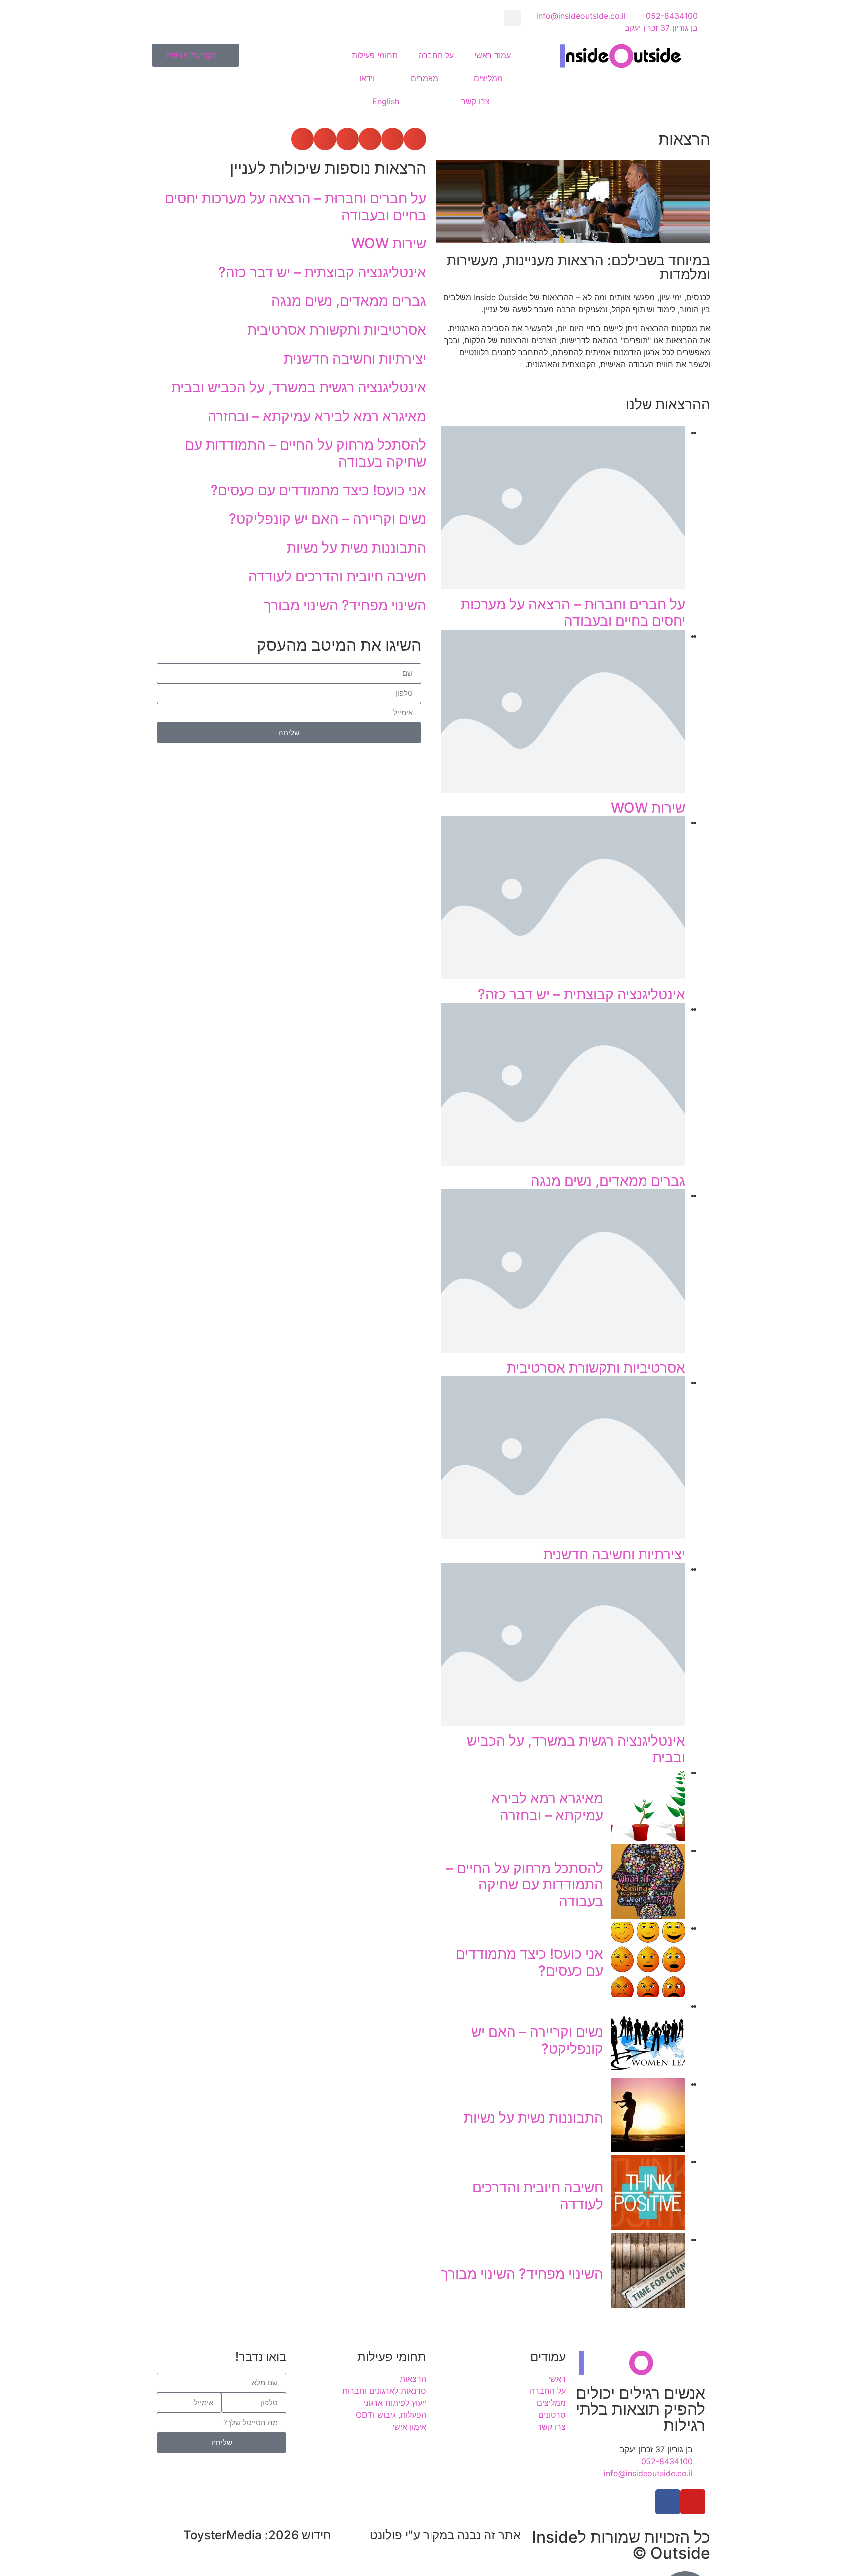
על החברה (436, 55)
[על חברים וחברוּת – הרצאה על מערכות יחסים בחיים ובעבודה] (563, 586)
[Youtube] (693, 2502)
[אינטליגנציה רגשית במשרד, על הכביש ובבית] (563, 1723)
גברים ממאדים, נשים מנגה (608, 1181)
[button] (513, 18)
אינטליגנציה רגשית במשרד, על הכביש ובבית (576, 1749)
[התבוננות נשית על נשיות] (648, 2149)
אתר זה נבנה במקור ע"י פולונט (445, 2535)
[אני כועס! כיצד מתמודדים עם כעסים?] (648, 1994)
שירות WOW (648, 808)
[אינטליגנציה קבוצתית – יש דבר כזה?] (563, 976)
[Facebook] (668, 2502)
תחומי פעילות (375, 55)
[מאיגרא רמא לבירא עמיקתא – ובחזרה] (648, 1838)
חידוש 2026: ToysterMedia (257, 2535)
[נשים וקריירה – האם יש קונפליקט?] (648, 2072)
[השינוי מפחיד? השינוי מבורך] (648, 2305)
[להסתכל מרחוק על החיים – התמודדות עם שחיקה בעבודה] (648, 1916)
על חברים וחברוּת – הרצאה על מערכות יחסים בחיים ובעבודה (573, 613)
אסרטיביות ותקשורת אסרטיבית (596, 1368)
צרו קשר (476, 101)
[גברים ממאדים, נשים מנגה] (563, 1163)
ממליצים (488, 78)
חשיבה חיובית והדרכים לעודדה (538, 2196)
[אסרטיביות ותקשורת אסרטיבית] (563, 1350)
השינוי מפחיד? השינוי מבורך (522, 2274)
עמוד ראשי (493, 55)
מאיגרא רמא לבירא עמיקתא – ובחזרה (547, 1807)
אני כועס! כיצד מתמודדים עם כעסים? (530, 1962)
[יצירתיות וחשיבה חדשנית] (563, 1536)
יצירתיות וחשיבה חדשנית (614, 1554)
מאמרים (425, 78)
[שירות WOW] (563, 790)
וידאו (367, 78)
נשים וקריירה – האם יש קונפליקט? (537, 2040)
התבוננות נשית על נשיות (534, 2118)
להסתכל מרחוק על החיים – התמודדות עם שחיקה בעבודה (525, 1885)
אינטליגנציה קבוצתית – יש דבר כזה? (582, 994)
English (386, 101)
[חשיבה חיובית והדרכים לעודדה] (648, 2227)
